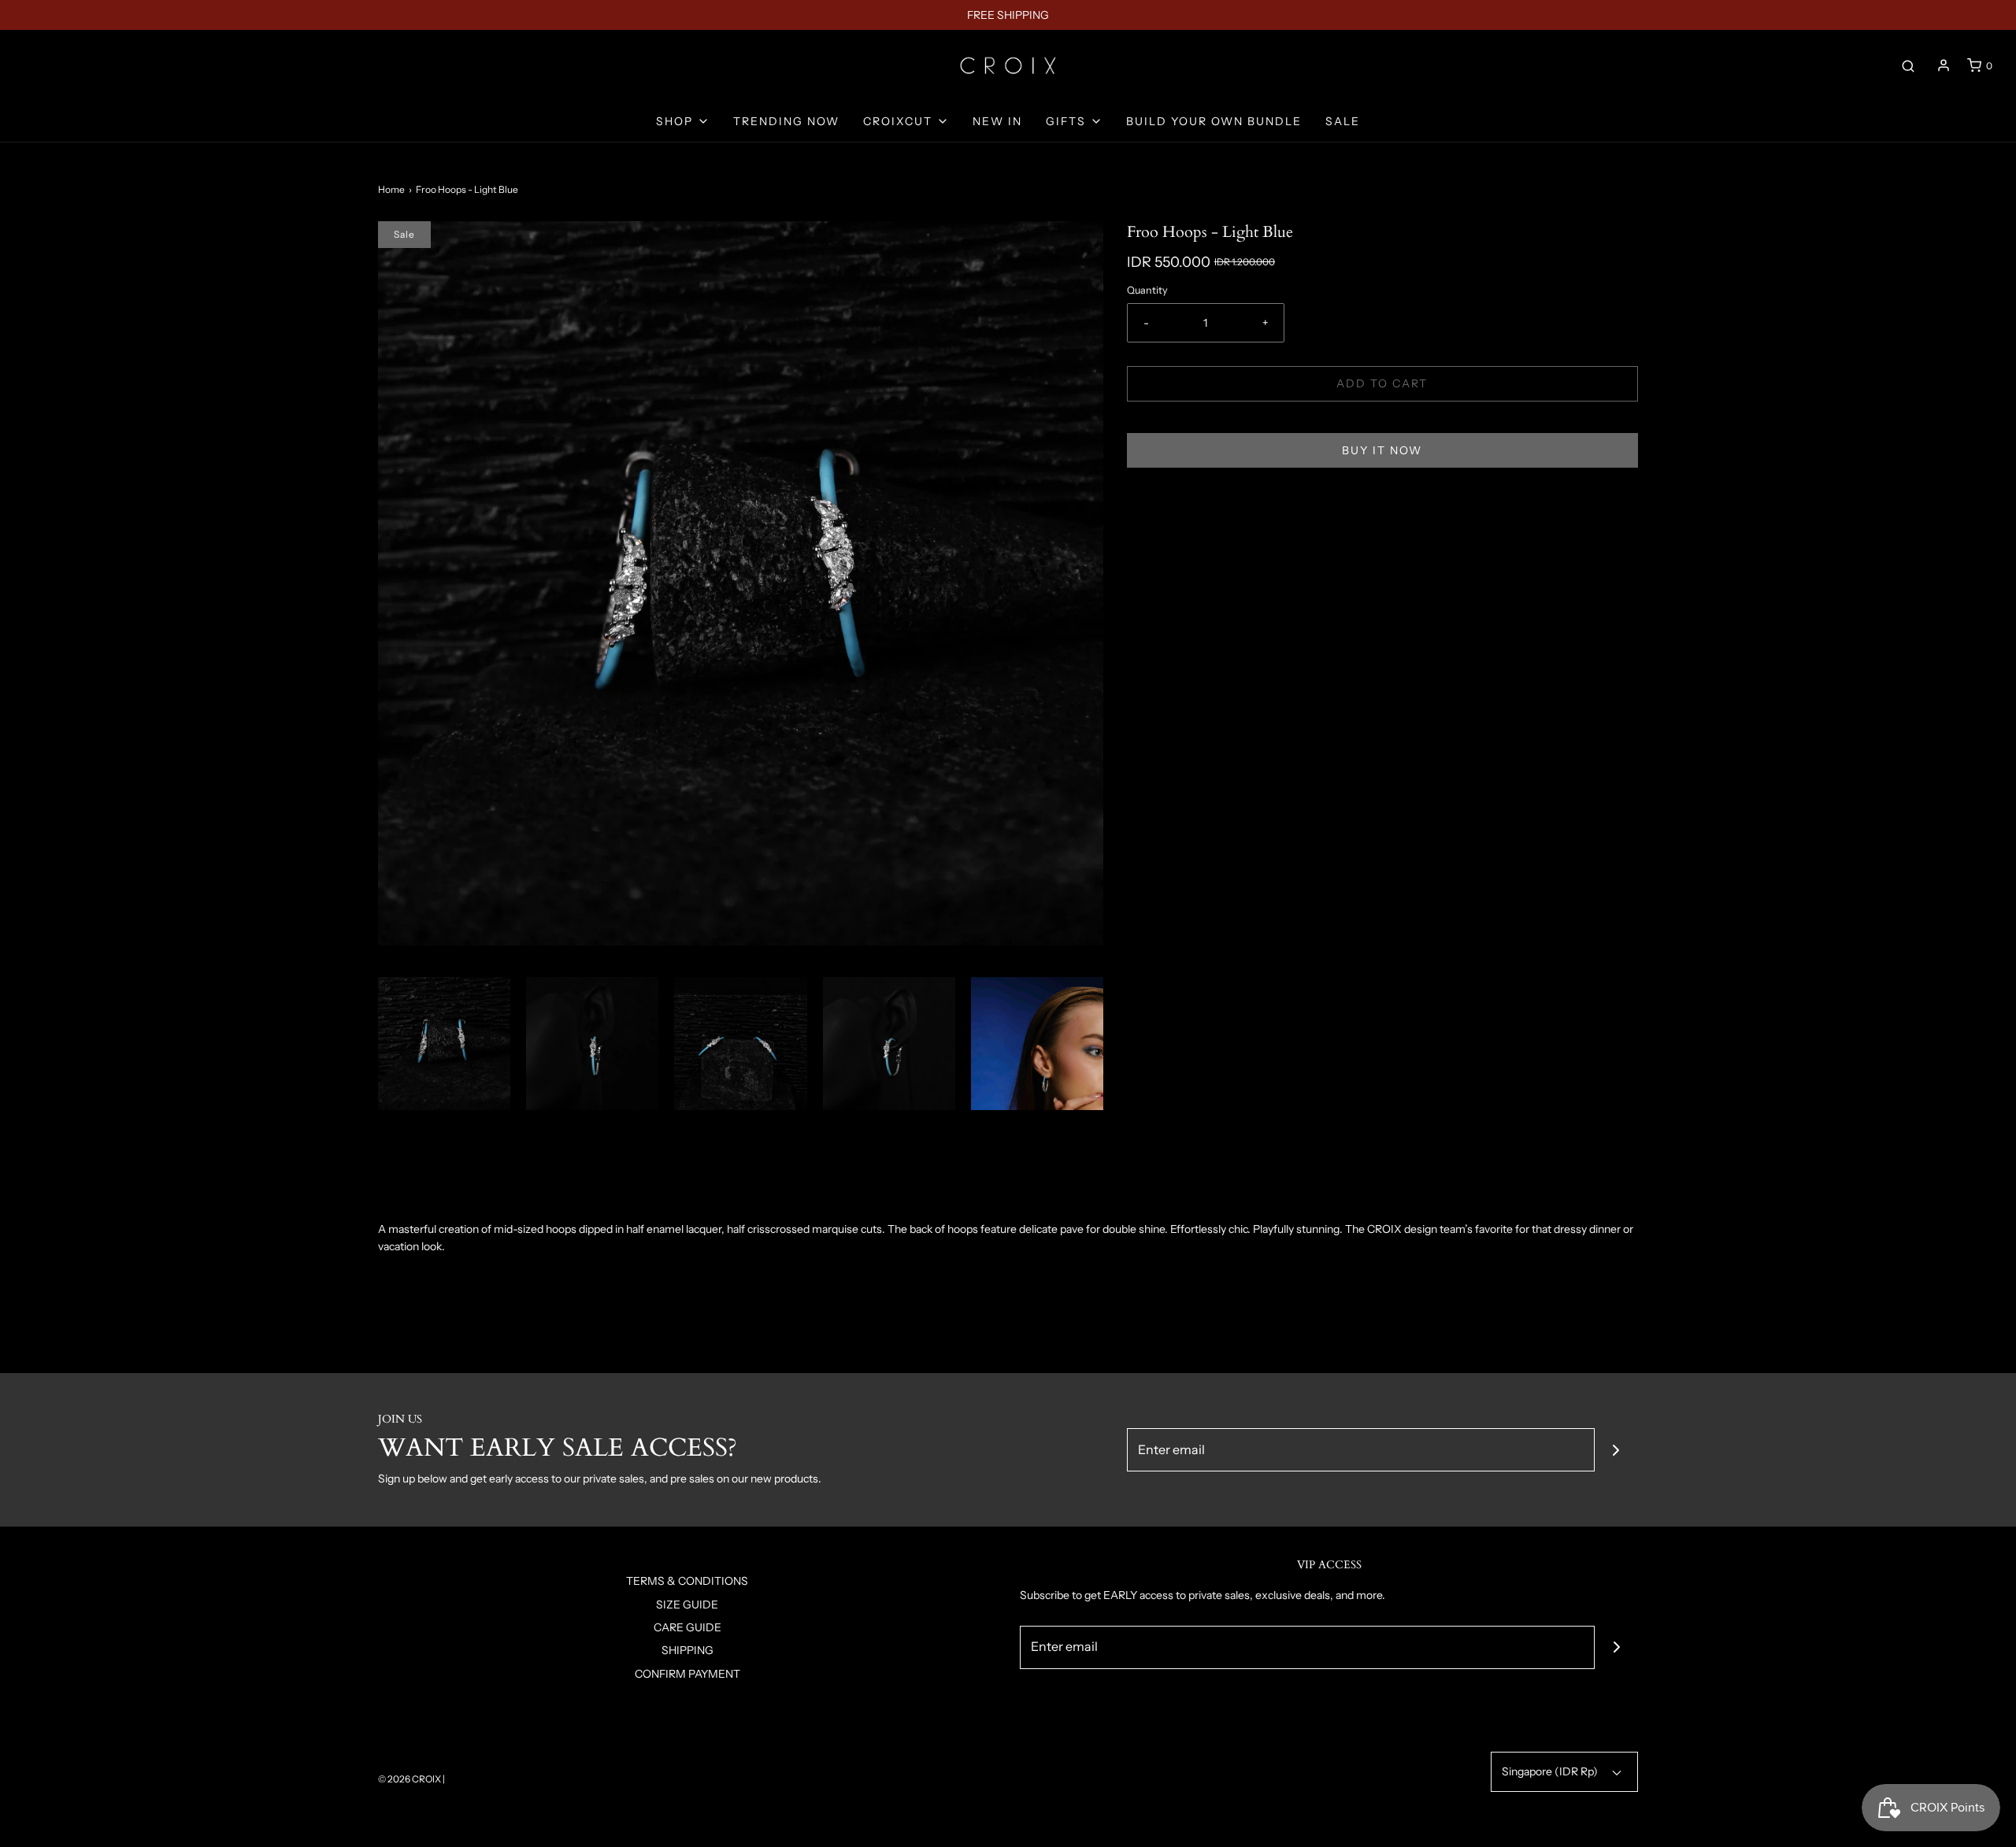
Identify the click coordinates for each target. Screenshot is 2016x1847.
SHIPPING (687, 1650)
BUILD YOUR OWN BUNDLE (1214, 121)
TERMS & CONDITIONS (687, 1581)
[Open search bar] (1908, 65)
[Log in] (1944, 65)
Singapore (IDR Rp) (1551, 1771)
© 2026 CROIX (409, 1779)
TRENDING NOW (786, 121)
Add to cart (1382, 383)
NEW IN (997, 121)
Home (391, 189)
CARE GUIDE (687, 1627)
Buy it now (1382, 450)
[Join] (1616, 1450)
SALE (1343, 121)
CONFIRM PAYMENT (687, 1674)
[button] (444, 1043)
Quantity (1147, 290)
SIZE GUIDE (687, 1605)
